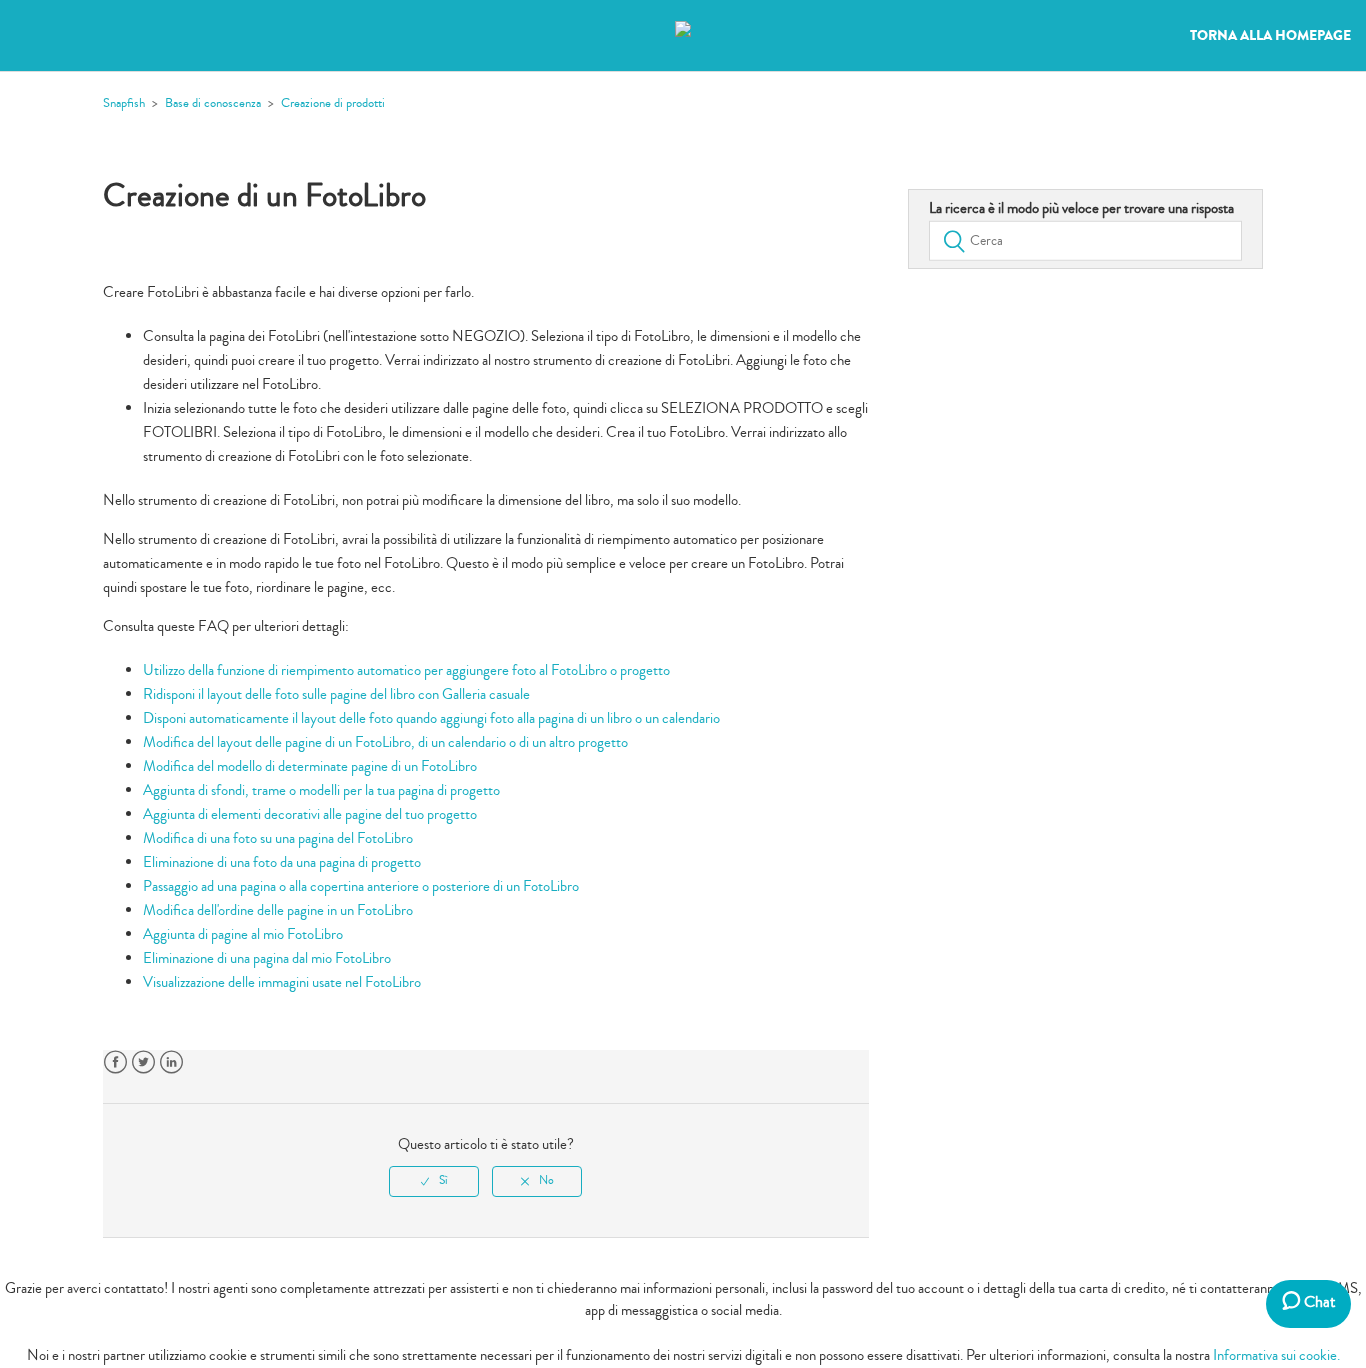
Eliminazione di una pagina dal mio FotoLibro (267, 958)
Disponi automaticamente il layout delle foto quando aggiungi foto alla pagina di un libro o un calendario (431, 718)
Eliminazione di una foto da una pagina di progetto (282, 862)
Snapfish (124, 103)
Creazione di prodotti (333, 103)
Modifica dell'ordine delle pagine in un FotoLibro (278, 910)
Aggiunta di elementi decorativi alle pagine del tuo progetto (310, 814)
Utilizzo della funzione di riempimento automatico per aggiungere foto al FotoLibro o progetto (406, 670)
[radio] (434, 1181)
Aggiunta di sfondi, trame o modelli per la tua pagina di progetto (321, 790)
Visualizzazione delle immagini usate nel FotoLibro (282, 982)
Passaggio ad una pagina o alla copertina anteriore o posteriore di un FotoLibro (361, 886)
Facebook (115, 1062)
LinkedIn (171, 1062)
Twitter (143, 1062)
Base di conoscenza (213, 103)
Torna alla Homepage (1270, 36)
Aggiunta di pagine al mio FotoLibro (243, 934)
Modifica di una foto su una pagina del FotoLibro (278, 838)
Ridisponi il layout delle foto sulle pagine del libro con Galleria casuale (336, 694)
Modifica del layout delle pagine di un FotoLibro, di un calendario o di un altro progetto (385, 742)
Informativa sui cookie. (1276, 1355)
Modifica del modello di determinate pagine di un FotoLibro (310, 766)
